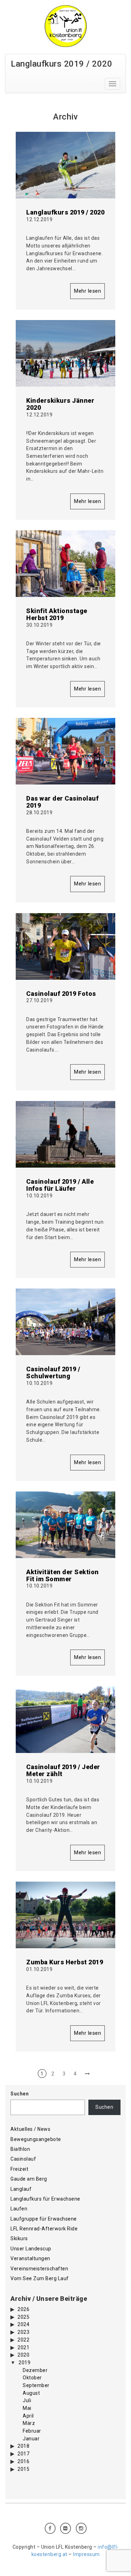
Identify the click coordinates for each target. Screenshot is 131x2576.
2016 (23, 2461)
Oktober (32, 2378)
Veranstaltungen (30, 2258)
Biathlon (20, 2149)
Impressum (86, 2554)
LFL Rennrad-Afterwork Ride (44, 2229)
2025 (23, 2317)
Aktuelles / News (30, 2129)
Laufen (19, 2209)
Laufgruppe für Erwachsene (44, 2219)
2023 (23, 2332)
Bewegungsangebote (36, 2139)
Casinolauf (23, 2159)
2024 (23, 2324)
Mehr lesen (88, 291)
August (31, 2393)
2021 (23, 2347)
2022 (23, 2340)
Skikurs (19, 2238)
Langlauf (21, 2189)
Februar (32, 2431)
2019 (24, 2363)
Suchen (20, 2094)
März (29, 2423)
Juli (27, 2400)
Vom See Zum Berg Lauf (40, 2278)
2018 (23, 2446)
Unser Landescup (31, 2249)
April (28, 2416)
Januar (31, 2439)
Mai (27, 2408)
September (36, 2385)
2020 (23, 2355)
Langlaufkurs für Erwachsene (45, 2199)
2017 (23, 2454)
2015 (23, 2469)
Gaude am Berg (29, 2179)
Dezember (35, 2370)
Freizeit (19, 2169)
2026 (23, 2309)
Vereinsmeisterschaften (39, 2269)
